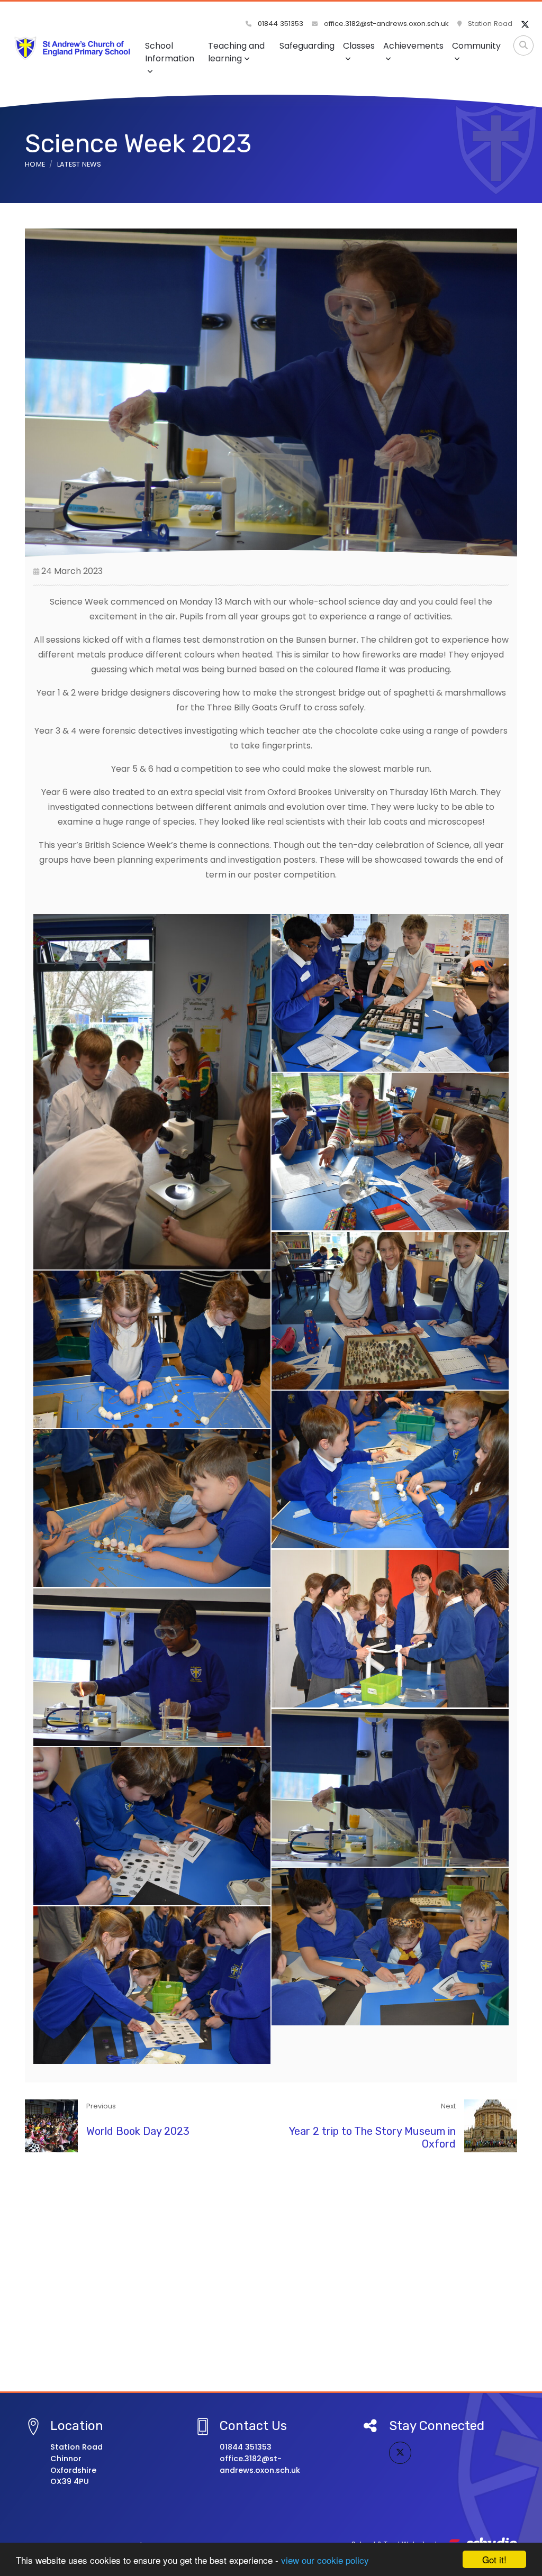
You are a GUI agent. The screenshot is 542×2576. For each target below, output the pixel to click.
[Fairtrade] (271, 2343)
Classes (359, 46)
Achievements (413, 46)
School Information (170, 52)
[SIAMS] (271, 2173)
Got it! (494, 2559)
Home (35, 164)
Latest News (79, 164)
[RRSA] (271, 2216)
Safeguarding (307, 46)
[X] (525, 25)
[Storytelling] (271, 2279)
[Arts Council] (271, 2322)
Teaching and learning (236, 52)
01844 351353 (279, 24)
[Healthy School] (271, 2300)
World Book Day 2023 (138, 2131)
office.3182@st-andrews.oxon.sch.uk (385, 24)
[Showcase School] (271, 2237)
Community (476, 46)
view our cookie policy (325, 2560)
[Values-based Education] (271, 2152)
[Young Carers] (271, 2258)
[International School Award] (271, 2195)
